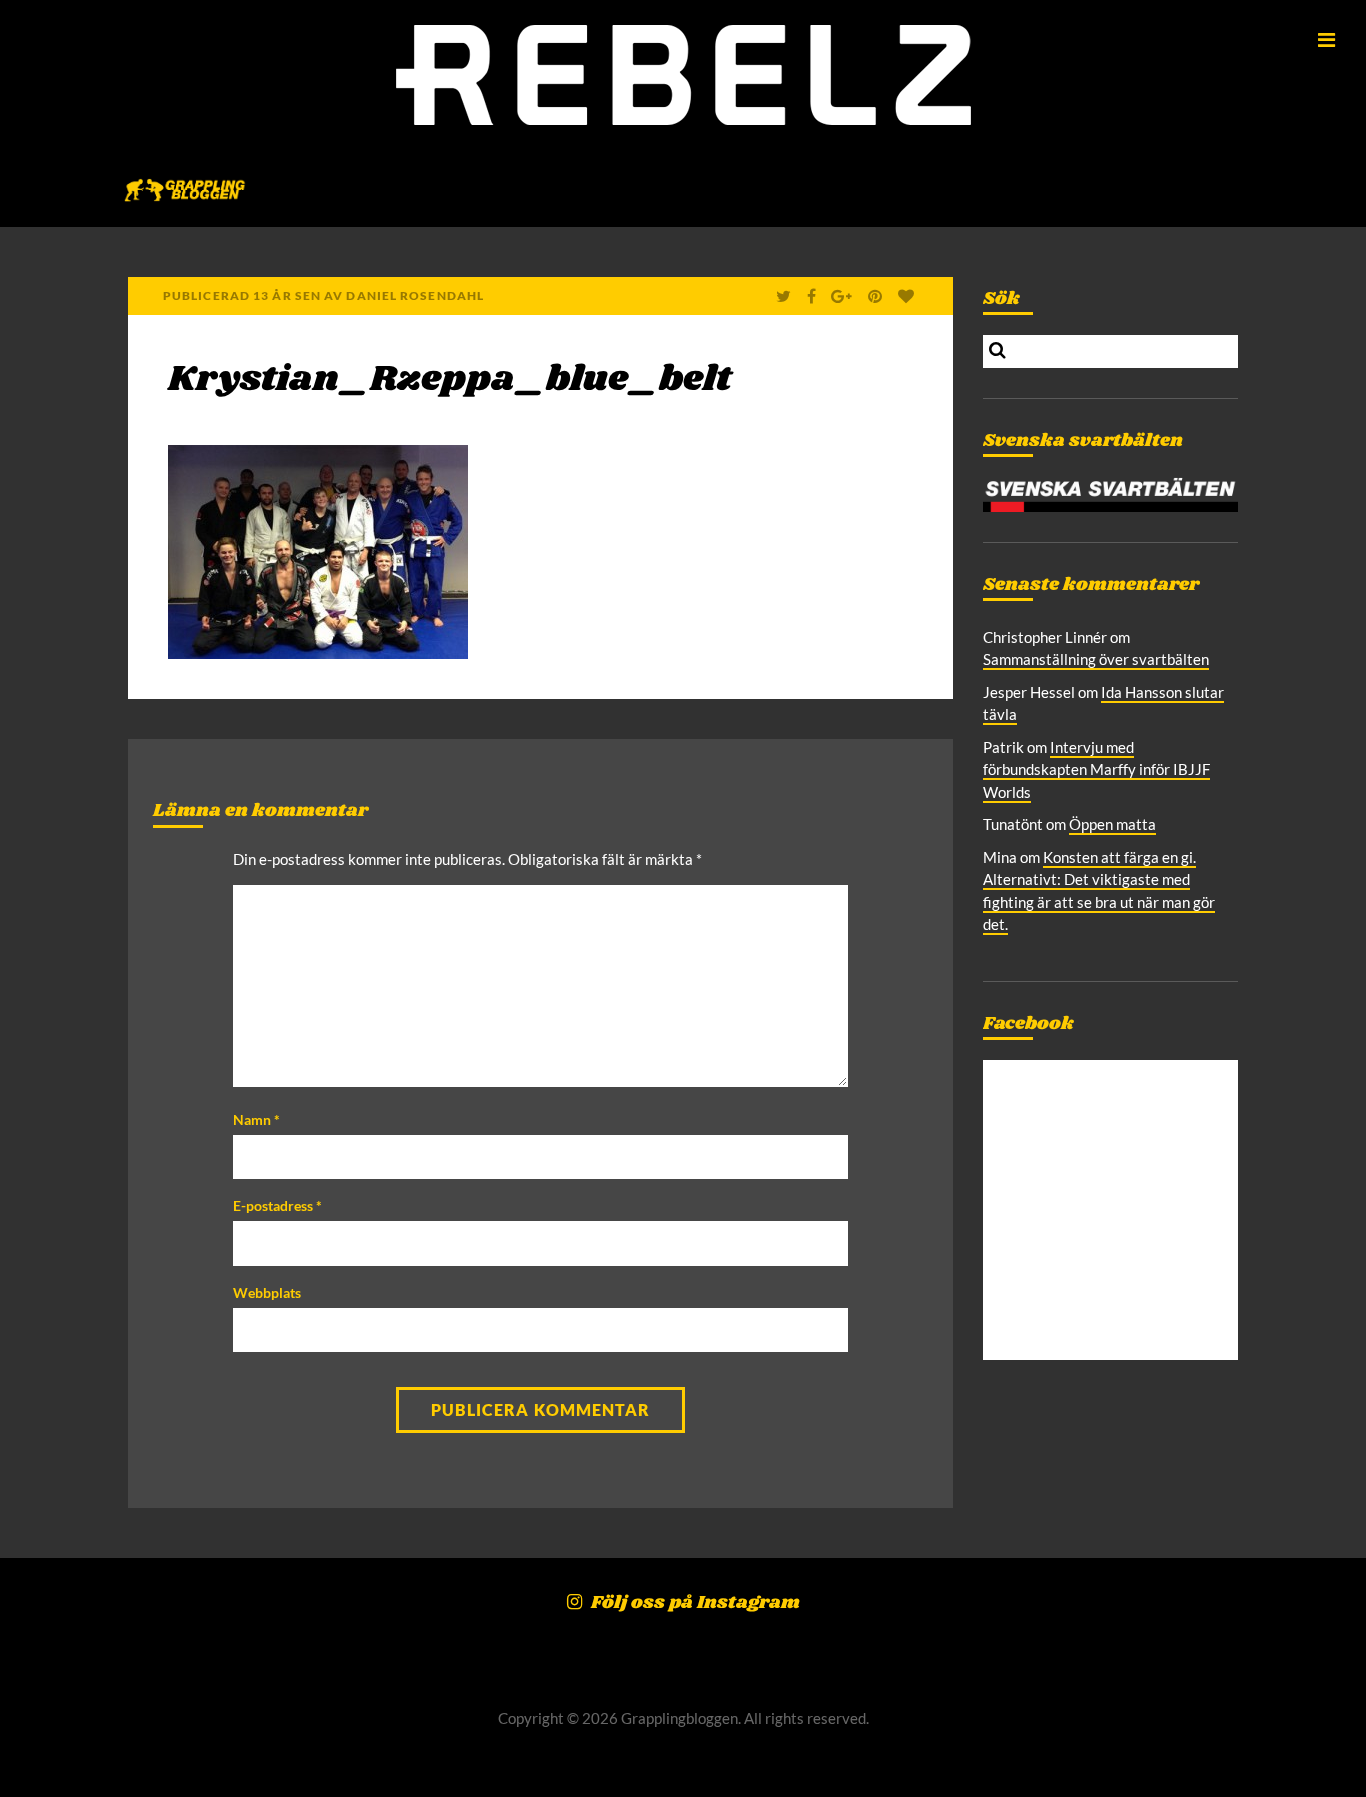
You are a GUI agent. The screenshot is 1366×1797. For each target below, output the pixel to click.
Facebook (1028, 1024)
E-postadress (277, 1205)
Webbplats (267, 1292)
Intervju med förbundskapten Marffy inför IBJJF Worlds (1096, 769)
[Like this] (908, 296)
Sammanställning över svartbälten (1096, 659)
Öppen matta (1112, 824)
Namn (256, 1119)
